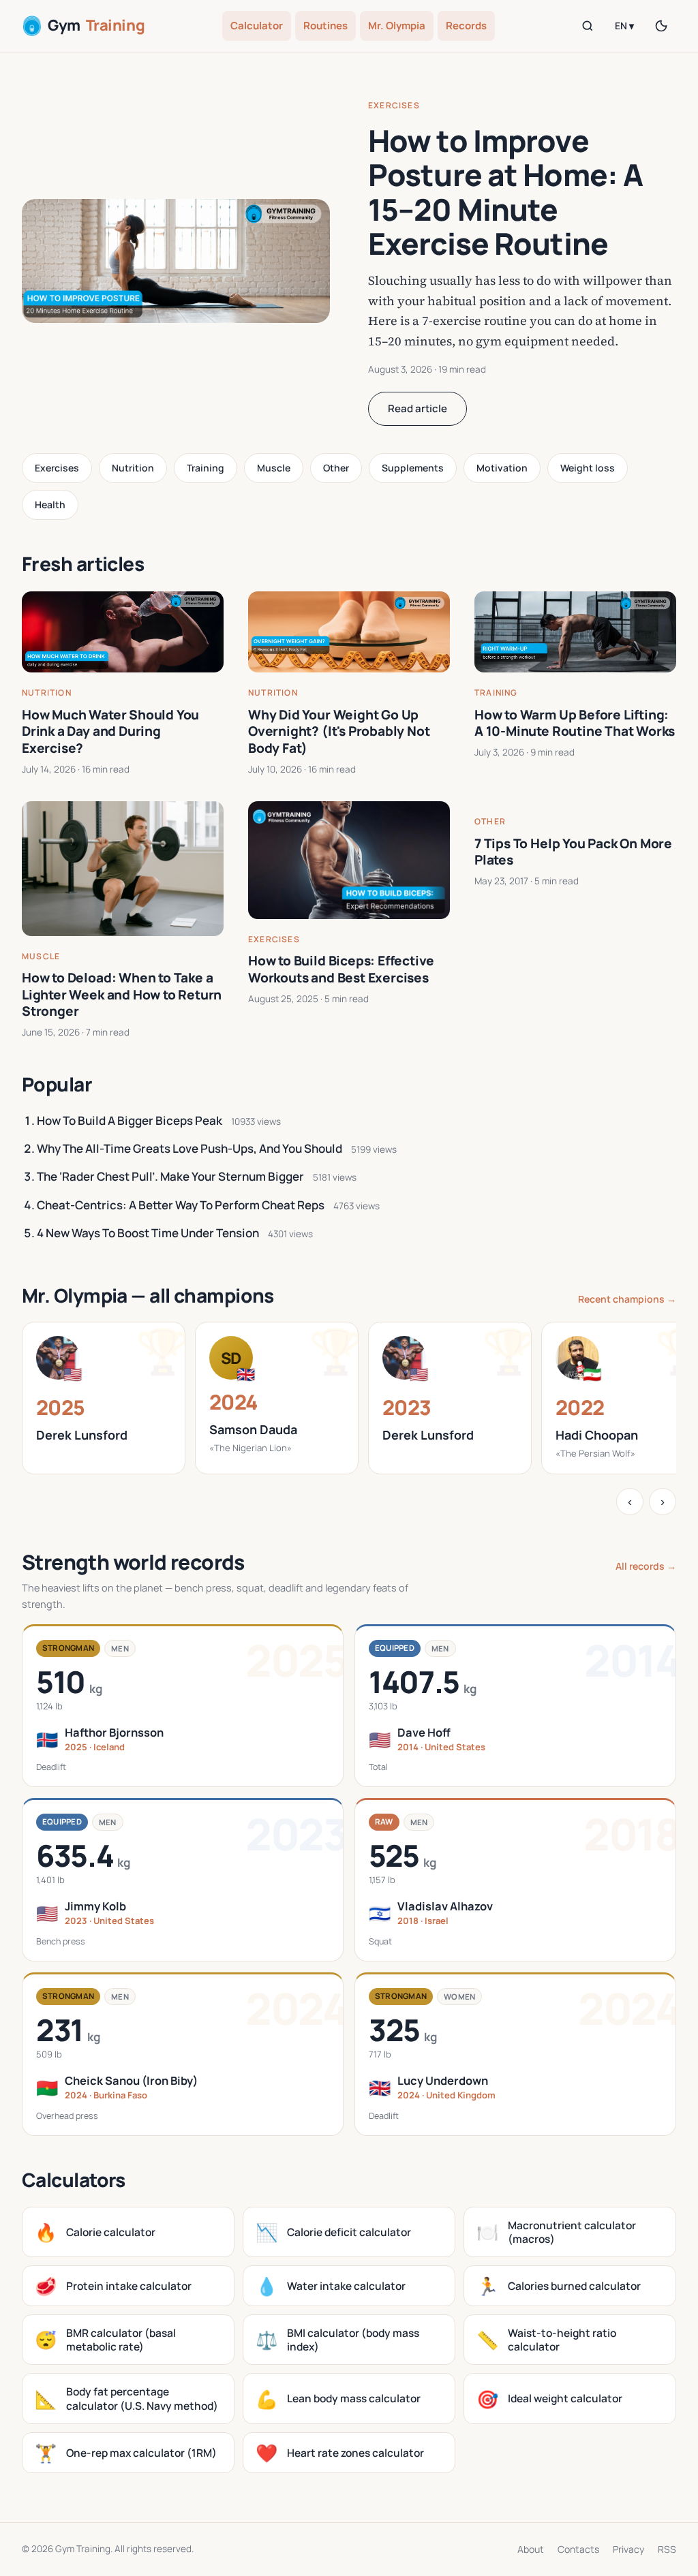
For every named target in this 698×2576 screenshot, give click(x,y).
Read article (418, 408)
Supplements (413, 468)
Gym (96, 25)
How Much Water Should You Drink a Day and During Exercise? (110, 731)
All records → (646, 1566)
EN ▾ (624, 26)
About (531, 2549)
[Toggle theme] (661, 26)
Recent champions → (627, 1299)
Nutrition (133, 468)
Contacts (578, 2549)
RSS (667, 2549)
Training (206, 468)
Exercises (394, 105)
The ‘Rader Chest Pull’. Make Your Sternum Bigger (170, 1176)
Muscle (274, 468)
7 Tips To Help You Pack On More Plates (573, 852)
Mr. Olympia (397, 26)
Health (50, 505)
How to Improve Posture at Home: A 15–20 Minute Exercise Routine (505, 192)
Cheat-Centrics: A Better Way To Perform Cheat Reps (181, 1205)
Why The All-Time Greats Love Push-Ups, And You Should (189, 1148)
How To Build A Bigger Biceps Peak (130, 1120)
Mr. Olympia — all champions (148, 1295)
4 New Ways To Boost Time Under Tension (148, 1233)
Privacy (628, 2549)
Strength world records (133, 1562)
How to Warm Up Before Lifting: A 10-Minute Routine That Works (575, 723)
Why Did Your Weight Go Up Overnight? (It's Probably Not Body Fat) (339, 731)
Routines (325, 26)
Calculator (257, 26)
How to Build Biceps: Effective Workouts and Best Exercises (341, 969)
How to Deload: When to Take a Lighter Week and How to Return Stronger (122, 994)
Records (466, 26)
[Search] (588, 26)
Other (336, 468)
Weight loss (588, 468)
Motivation (502, 468)
